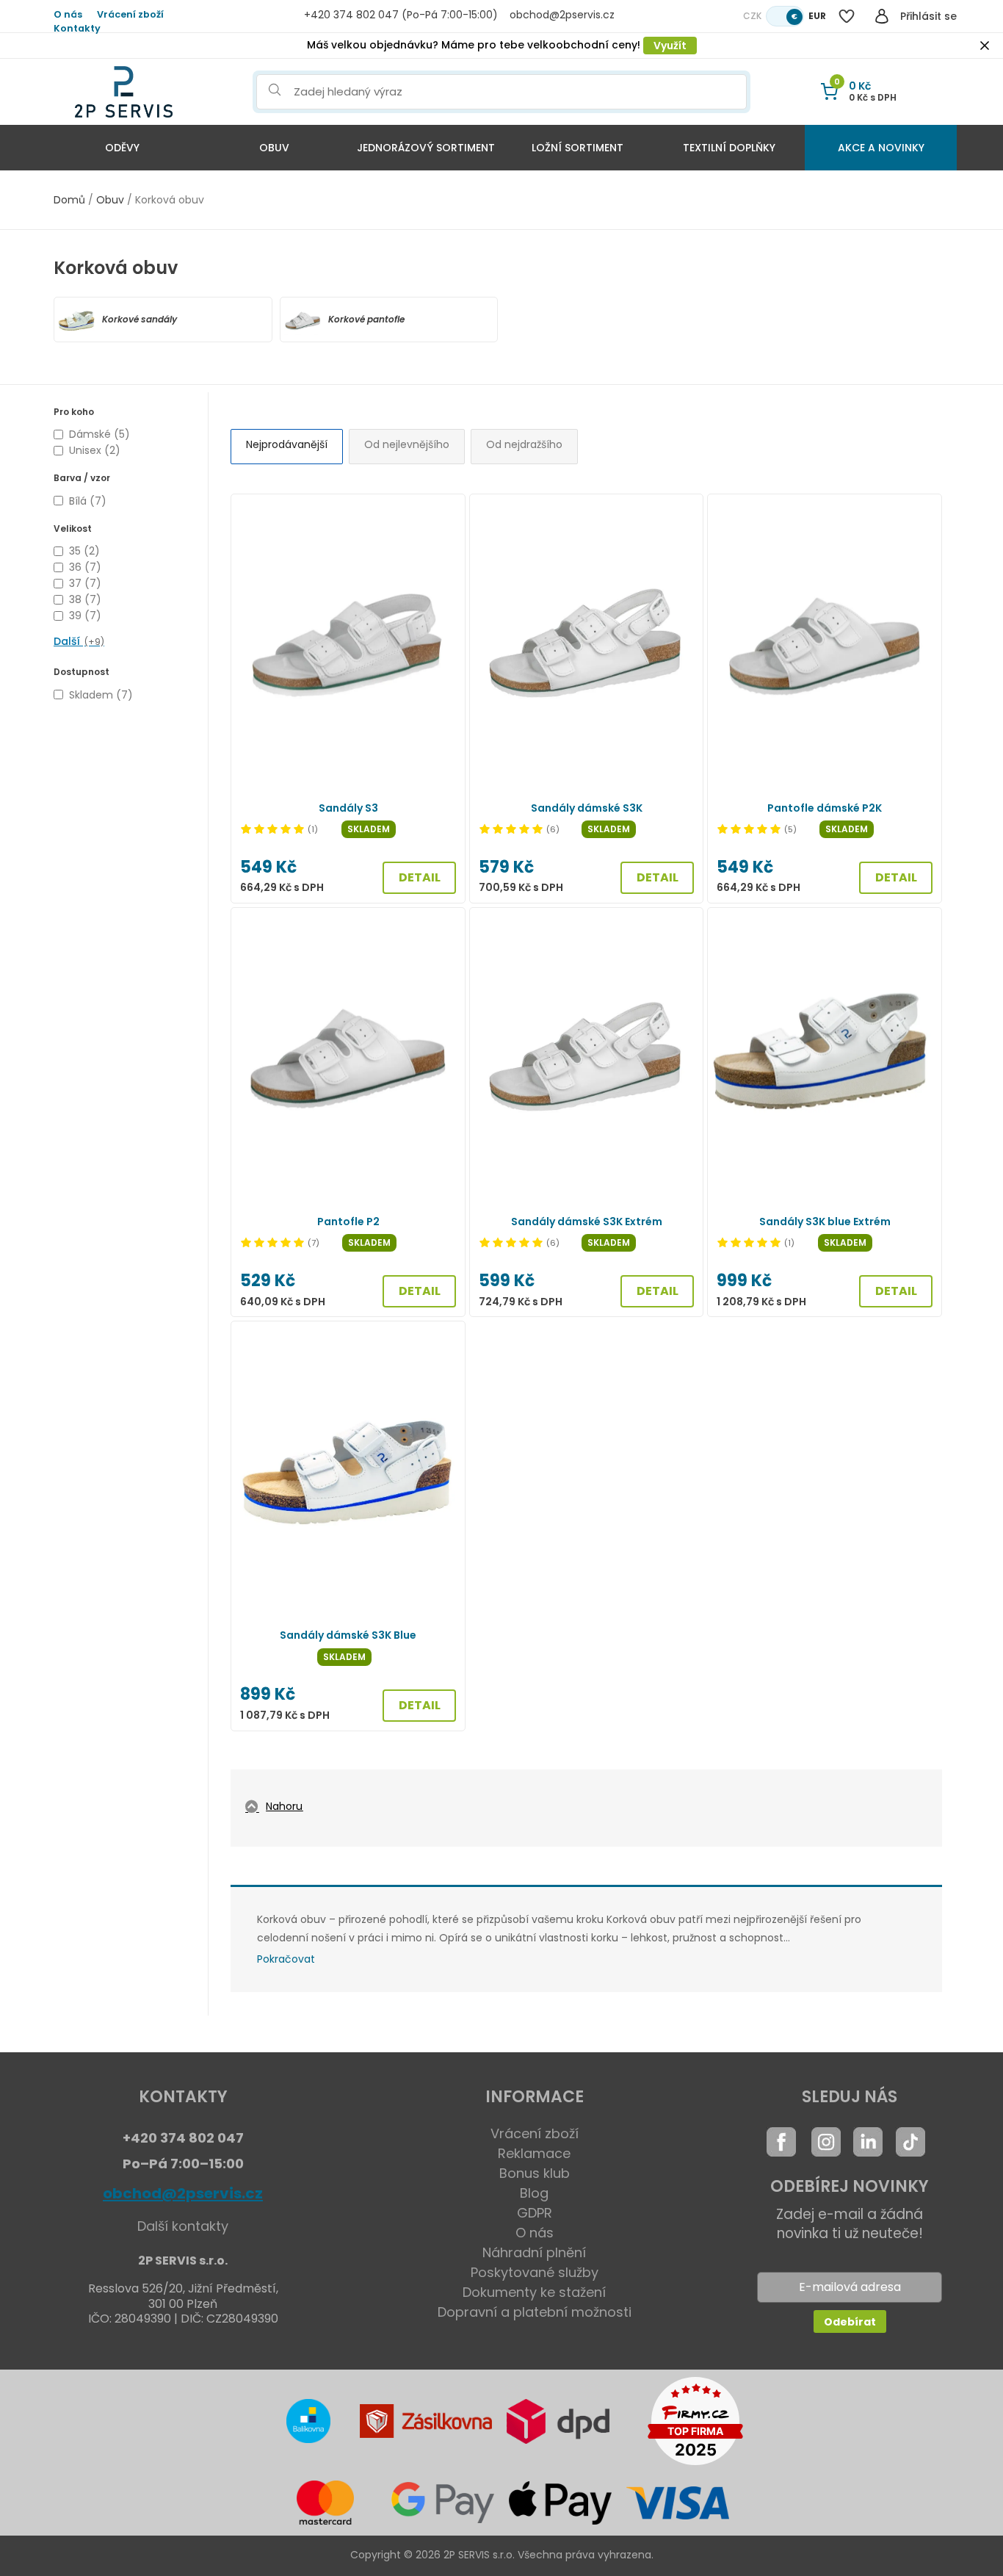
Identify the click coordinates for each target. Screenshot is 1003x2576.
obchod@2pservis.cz (183, 2193)
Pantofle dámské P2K (825, 808)
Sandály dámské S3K (587, 808)
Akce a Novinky (881, 148)
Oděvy (122, 148)
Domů (69, 200)
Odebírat (850, 2322)
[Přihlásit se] (882, 16)
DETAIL (420, 877)
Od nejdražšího (524, 444)
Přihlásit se (928, 16)
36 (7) (85, 567)
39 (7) (85, 616)
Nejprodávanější (287, 444)
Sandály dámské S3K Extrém (587, 1222)
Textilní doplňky (729, 148)
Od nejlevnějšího (407, 444)
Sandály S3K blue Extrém (825, 1222)
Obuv (274, 148)
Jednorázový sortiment (426, 148)
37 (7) (85, 583)
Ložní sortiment (577, 148)
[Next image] (446, 645)
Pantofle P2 (348, 1222)
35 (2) (84, 551)
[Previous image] (250, 645)
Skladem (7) (101, 695)
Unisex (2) (95, 450)
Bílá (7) (88, 501)
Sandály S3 (348, 808)
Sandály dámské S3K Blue (348, 1635)
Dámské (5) (99, 434)
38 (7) (85, 599)
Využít (670, 46)
